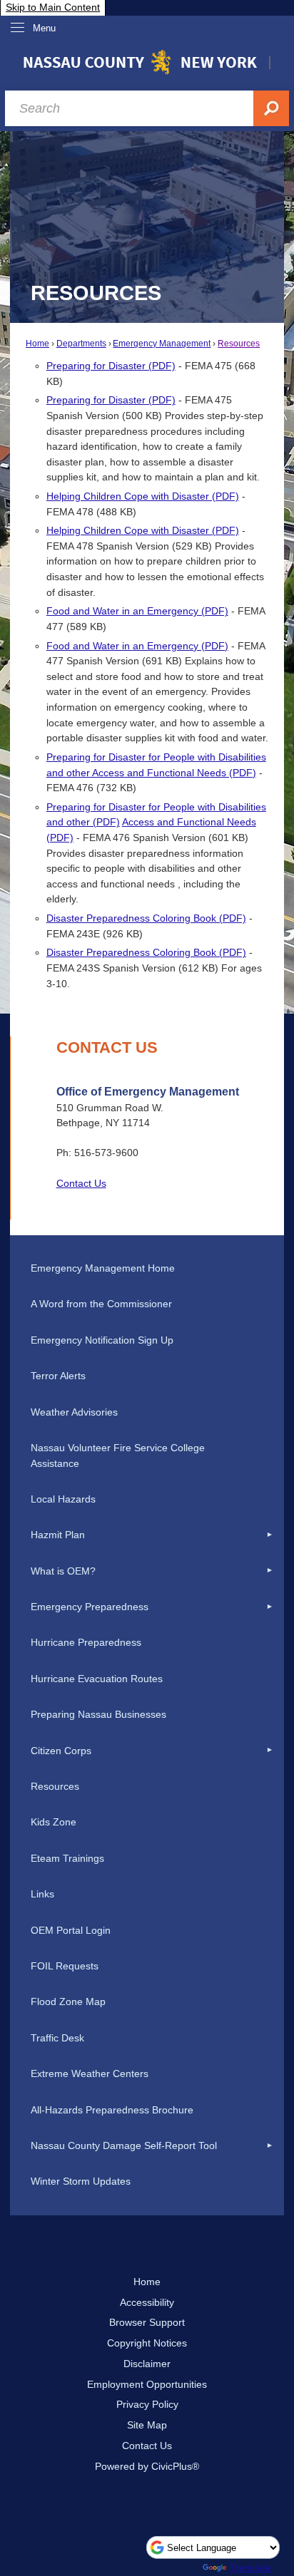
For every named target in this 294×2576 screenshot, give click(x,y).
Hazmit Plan (58, 1535)
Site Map (147, 2425)
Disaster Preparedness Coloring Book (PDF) (146, 918)
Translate (250, 2567)
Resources (239, 344)
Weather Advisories (74, 1412)
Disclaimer (147, 2364)
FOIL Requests (65, 1966)
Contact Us (81, 1183)
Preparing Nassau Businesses (98, 1714)
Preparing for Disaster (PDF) (111, 366)
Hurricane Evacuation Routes (97, 1679)
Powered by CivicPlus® (147, 2466)
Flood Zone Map (68, 2001)
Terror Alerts (58, 1376)
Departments (81, 344)
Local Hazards (63, 1499)
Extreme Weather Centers (90, 2073)
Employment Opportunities (147, 2384)
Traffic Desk (57, 2038)
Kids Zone (54, 1822)
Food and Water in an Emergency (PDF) (137, 611)
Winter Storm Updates (81, 2181)
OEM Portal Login (71, 1930)
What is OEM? (63, 1571)
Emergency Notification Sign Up (102, 1340)
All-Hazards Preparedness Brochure (112, 2110)
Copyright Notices (147, 2343)
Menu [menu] (44, 28)
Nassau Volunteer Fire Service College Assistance (118, 1456)
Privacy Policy (147, 2404)
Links (42, 1894)
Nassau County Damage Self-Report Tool (124, 2145)
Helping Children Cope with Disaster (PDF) (143, 496)
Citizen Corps (61, 1751)
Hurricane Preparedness (86, 1642)
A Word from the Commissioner (101, 1304)
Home (37, 344)
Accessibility (147, 2302)
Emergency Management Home (103, 1268)
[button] (270, 1535)
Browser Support (147, 2322)
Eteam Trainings (67, 1858)
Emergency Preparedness (90, 1607)
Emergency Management (162, 344)
